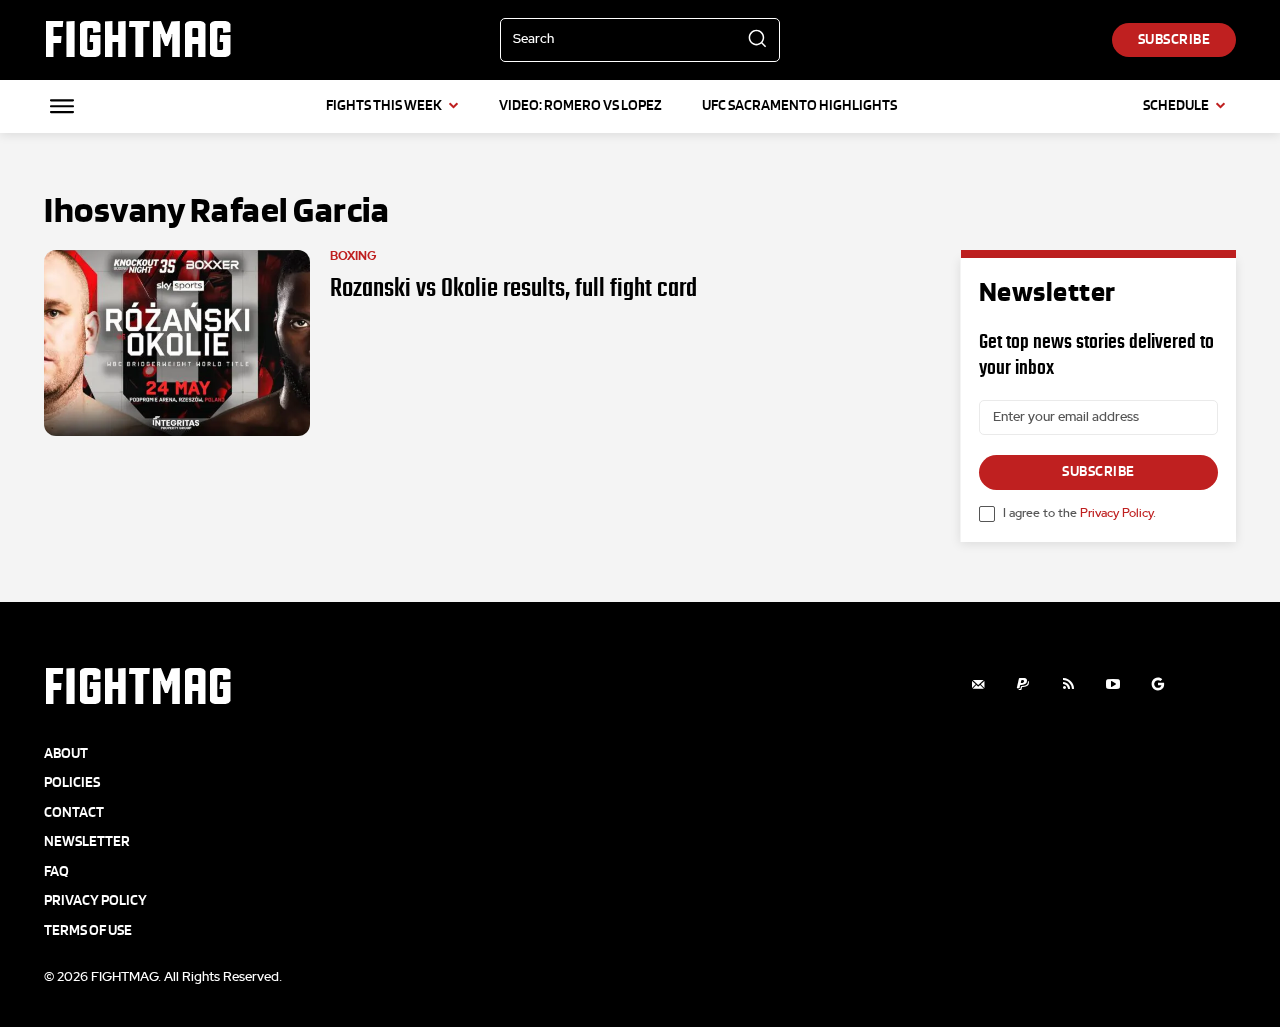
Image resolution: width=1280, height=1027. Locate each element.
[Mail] (978, 684)
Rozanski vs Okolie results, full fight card (513, 288)
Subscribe (1098, 471)
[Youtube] (1113, 684)
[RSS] (1068, 684)
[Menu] (62, 106)
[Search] (757, 40)
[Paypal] (1023, 684)
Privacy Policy (1116, 513)
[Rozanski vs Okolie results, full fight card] (177, 343)
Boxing (353, 256)
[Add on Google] (1158, 684)
